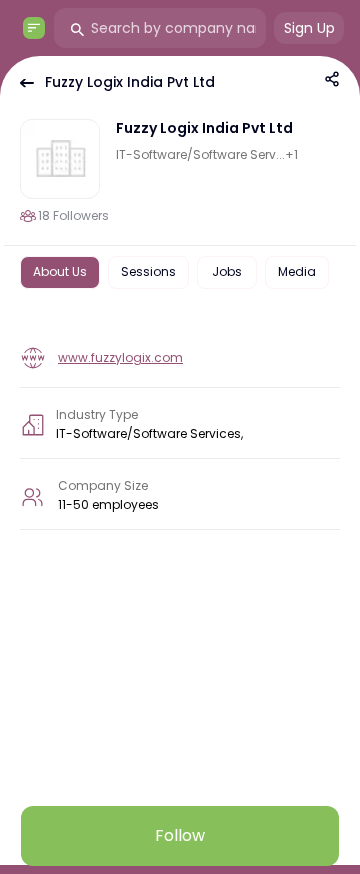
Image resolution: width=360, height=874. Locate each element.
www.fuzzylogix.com (120, 357)
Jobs (227, 271)
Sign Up (309, 28)
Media (297, 271)
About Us (60, 271)
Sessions (148, 271)
